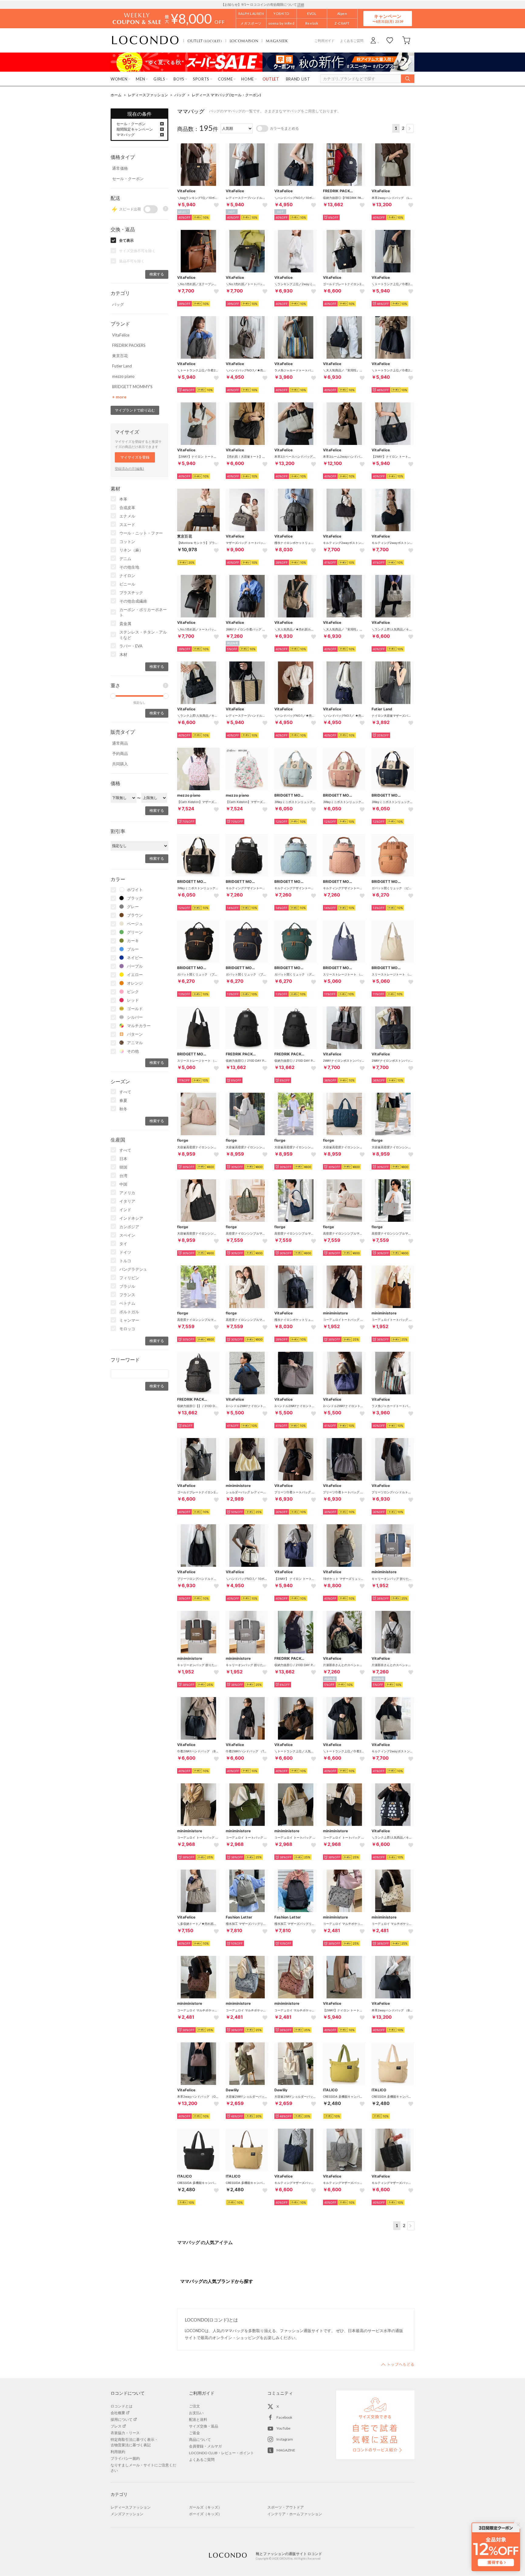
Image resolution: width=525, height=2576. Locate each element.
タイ (123, 1244)
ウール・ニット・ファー (141, 533)
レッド (133, 1000)
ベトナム (127, 1303)
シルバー (135, 1017)
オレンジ (135, 983)
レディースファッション (148, 95)
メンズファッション (127, 2514)
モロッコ (127, 1329)
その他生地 (129, 567)
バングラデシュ (133, 1269)
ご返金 (194, 2433)
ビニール (127, 584)
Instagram (285, 2439)
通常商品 (120, 743)
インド (125, 1210)
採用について (122, 2419)
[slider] (113, 696)
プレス (116, 2426)
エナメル (127, 516)
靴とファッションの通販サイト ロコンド (145, 40)
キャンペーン (388, 18)
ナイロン (127, 576)
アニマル (135, 1043)
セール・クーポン (131, 124)
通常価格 (120, 168)
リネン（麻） (131, 550)
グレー (133, 907)
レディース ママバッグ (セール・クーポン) (226, 95)
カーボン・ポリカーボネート (143, 612)
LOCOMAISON (244, 41)
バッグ (180, 95)
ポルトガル (129, 1312)
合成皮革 (127, 507)
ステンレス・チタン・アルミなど (143, 635)
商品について (200, 2439)
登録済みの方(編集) (129, 468)
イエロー (135, 975)
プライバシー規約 (125, 2458)
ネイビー (135, 958)
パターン (135, 1034)
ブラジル (127, 1286)
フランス (127, 1295)
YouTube (283, 2428)
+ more (119, 397)
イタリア (127, 1201)
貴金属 (125, 624)
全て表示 (126, 240)
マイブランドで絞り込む (135, 410)
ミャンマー (129, 1320)
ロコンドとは (122, 2406)
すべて (125, 1092)
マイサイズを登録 (135, 457)
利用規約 (118, 2452)
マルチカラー (139, 1026)
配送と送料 (198, 2419)
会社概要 (118, 2413)
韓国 (123, 1167)
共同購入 (120, 764)
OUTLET (205, 41)
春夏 (123, 1100)
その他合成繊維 (133, 601)
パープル (135, 966)
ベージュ (135, 924)
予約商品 (120, 753)
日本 (123, 1159)
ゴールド (135, 1009)
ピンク (133, 992)
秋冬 (123, 1109)
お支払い (196, 2413)
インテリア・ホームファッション (295, 2514)
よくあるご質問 (352, 41)
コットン (127, 542)
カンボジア (129, 1227)
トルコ (125, 1261)
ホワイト (135, 890)
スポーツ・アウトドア (286, 2507)
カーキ (133, 941)
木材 (123, 654)
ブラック (135, 898)
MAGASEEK (277, 41)
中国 (123, 1184)
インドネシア (131, 1218)
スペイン (127, 1235)
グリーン (135, 932)
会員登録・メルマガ (205, 2446)
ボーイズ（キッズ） (205, 2514)
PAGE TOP (398, 2364)
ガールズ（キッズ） (205, 2507)
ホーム (116, 95)
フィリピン (129, 1278)
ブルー (133, 949)
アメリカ (127, 1193)
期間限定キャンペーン (135, 129)
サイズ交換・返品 (204, 2426)
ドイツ (125, 1252)
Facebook (284, 2417)
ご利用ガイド (324, 41)
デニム (125, 559)
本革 (123, 499)
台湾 (123, 1176)
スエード (127, 524)
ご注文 (194, 2406)
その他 (133, 1051)
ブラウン (135, 915)
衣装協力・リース (125, 2433)
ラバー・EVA (131, 646)
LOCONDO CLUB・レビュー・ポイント (221, 2453)
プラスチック (131, 593)
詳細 (301, 4)
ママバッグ (125, 135)
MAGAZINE (286, 2450)
